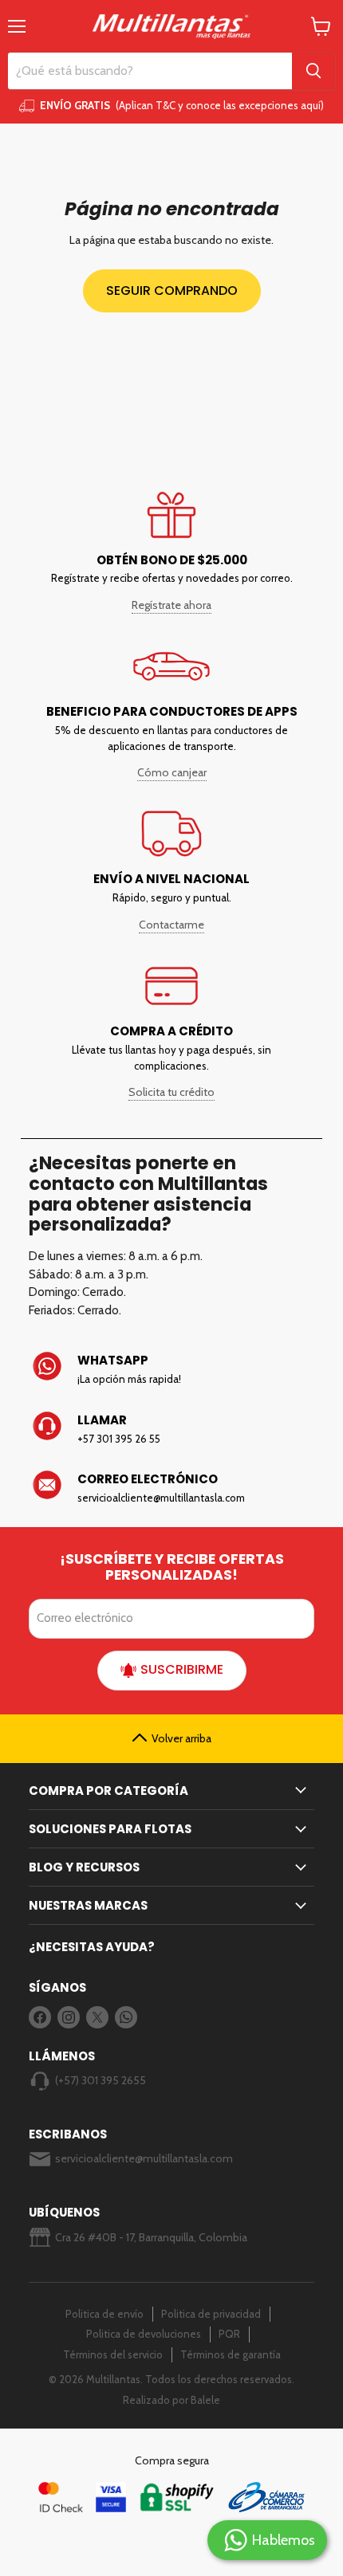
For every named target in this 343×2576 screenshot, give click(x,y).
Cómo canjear (172, 772)
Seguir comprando (172, 291)
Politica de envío (104, 2314)
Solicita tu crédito (171, 1092)
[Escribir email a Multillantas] (171, 1488)
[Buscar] (313, 71)
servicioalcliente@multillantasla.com (144, 2158)
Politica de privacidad (211, 2314)
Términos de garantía (231, 2354)
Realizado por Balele (171, 2400)
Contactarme (171, 925)
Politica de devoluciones (144, 2334)
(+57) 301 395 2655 (101, 2080)
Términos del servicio (113, 2354)
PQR (229, 2334)
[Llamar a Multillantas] (171, 1429)
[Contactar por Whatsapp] (171, 1369)
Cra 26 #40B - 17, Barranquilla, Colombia (151, 2237)
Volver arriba (181, 1738)
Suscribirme (182, 1669)
